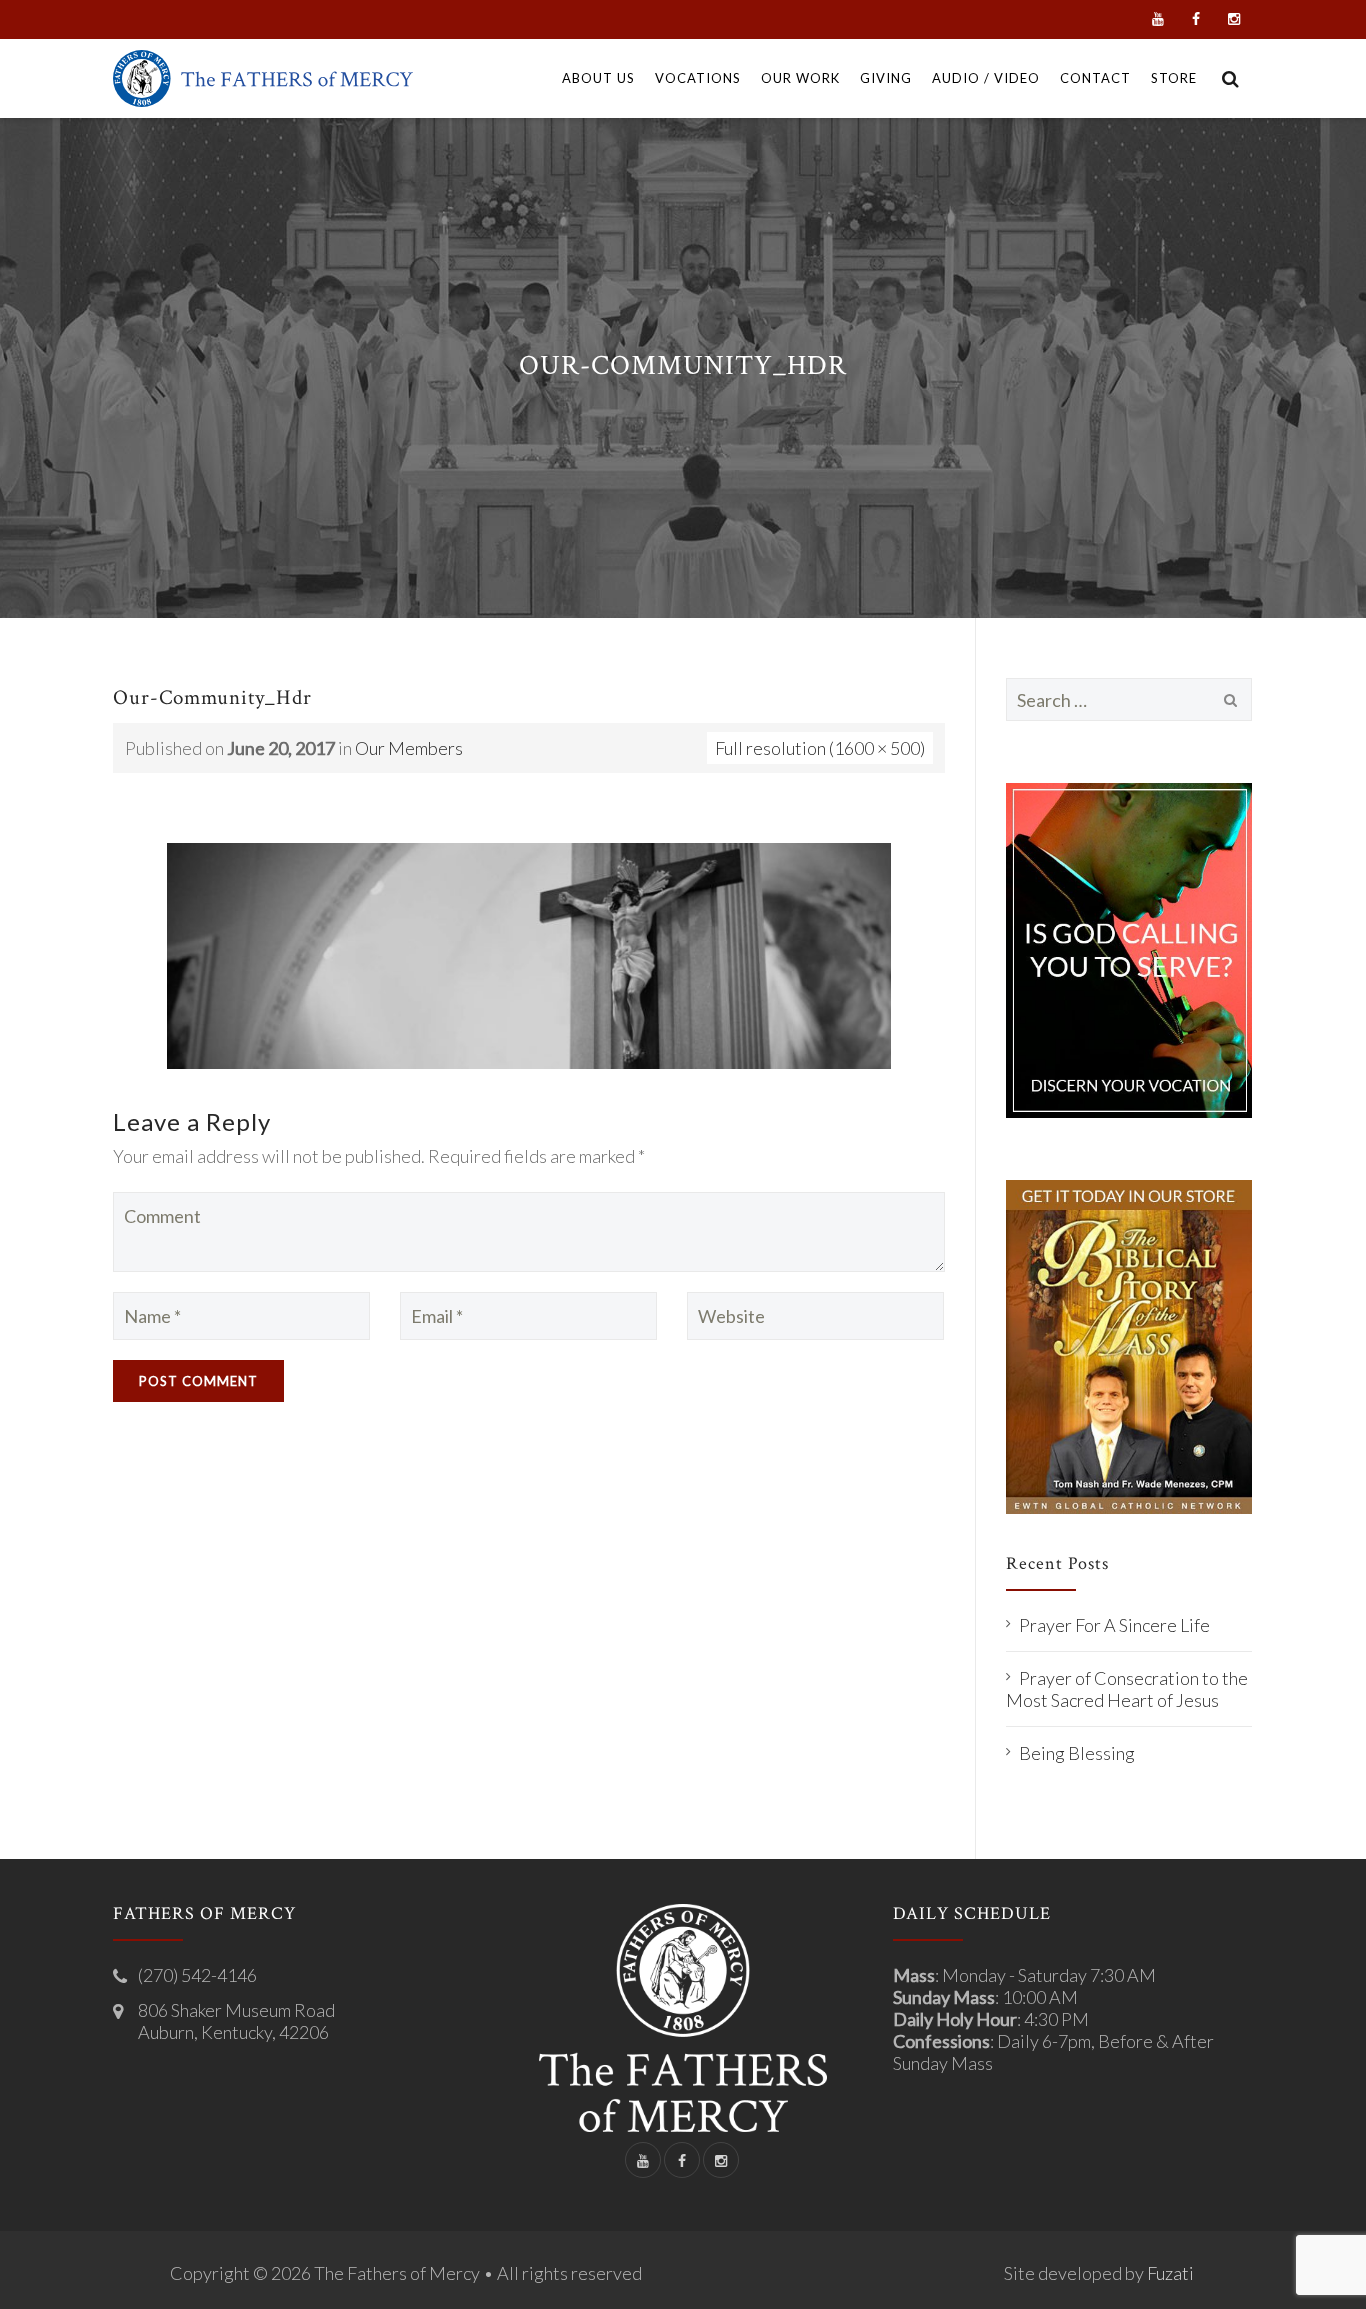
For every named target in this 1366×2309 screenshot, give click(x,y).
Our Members (409, 748)
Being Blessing (1077, 1753)
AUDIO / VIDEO (986, 78)
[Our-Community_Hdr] (529, 954)
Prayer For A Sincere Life (1114, 1625)
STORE (1174, 78)
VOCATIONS (698, 78)
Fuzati (1170, 2273)
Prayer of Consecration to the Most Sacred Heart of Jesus (1127, 1689)
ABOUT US (598, 78)
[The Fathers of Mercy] (263, 78)
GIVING (886, 78)
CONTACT (1095, 78)
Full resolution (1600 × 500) (820, 748)
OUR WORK (800, 78)
